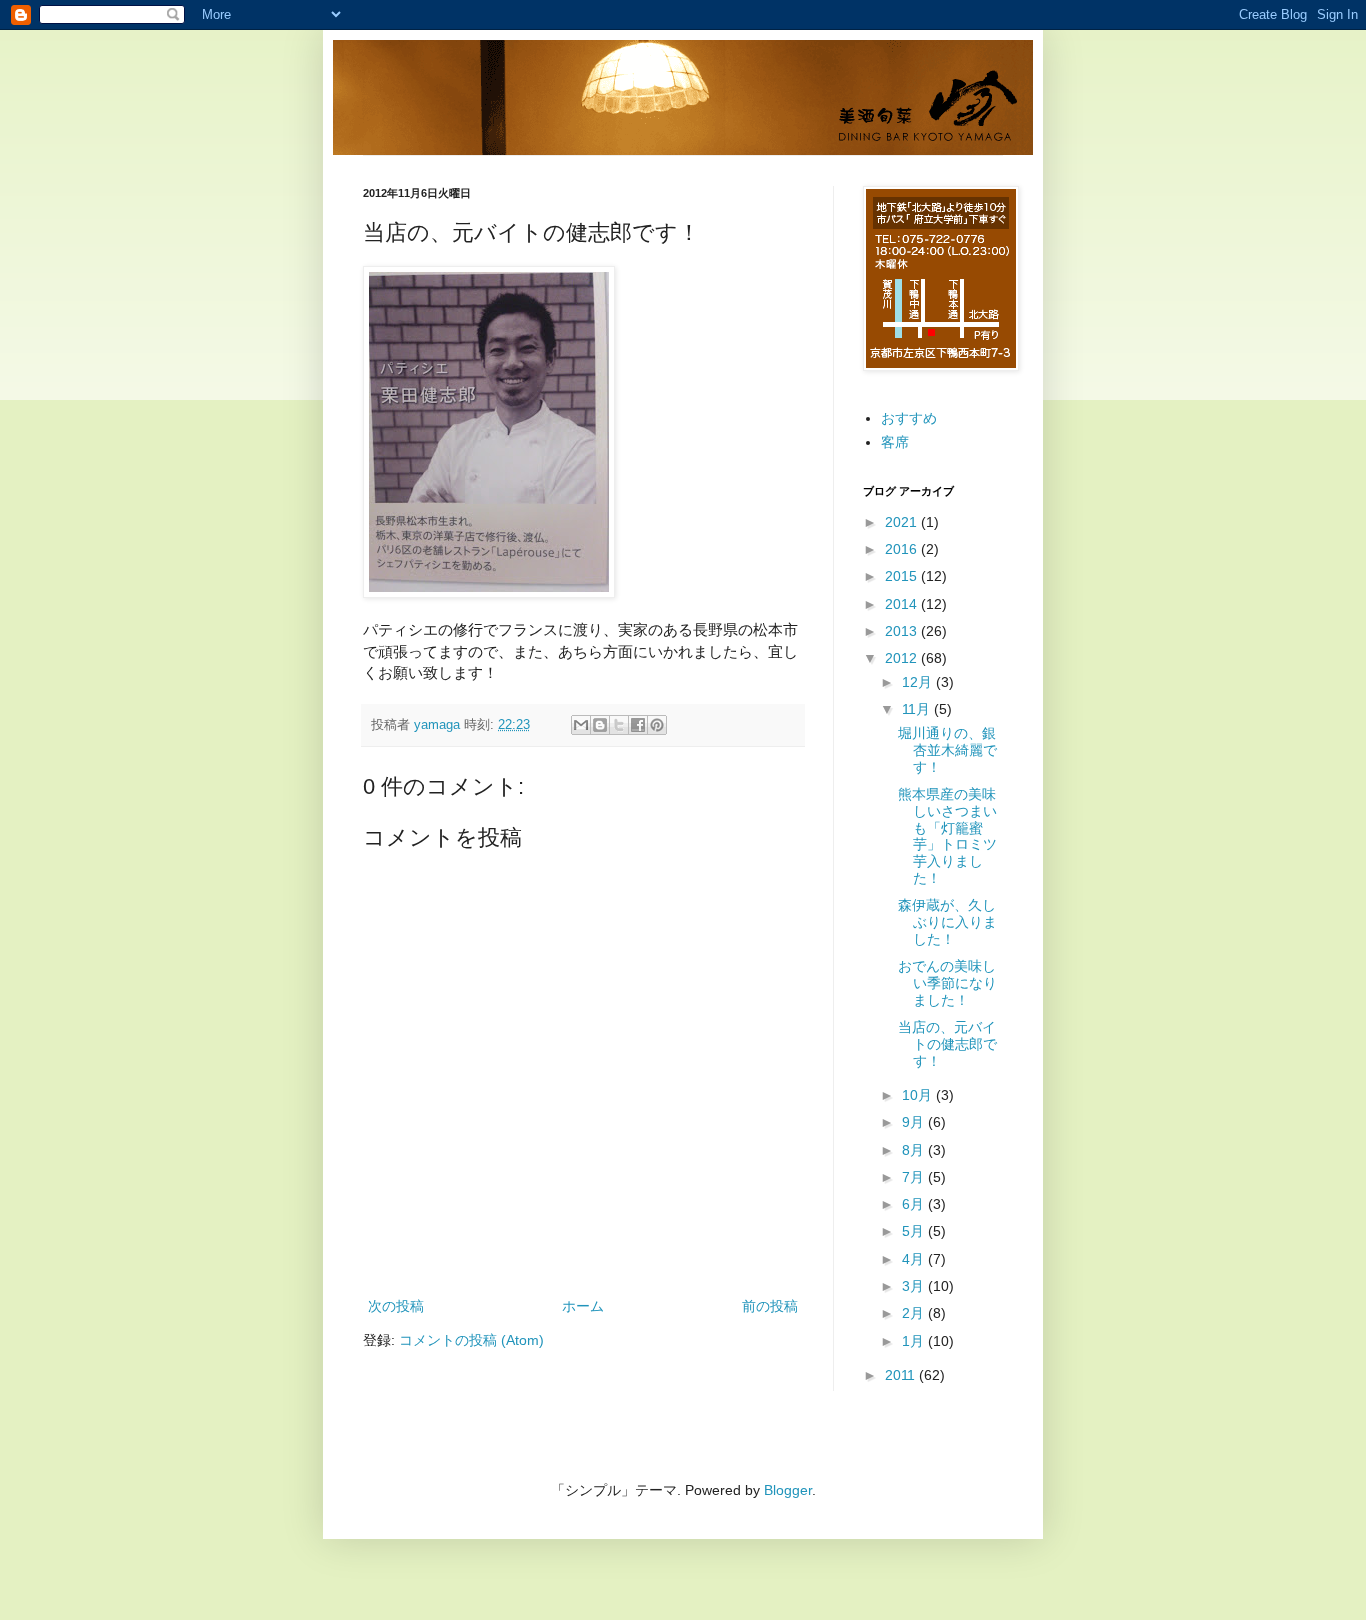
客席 (895, 442)
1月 (915, 1341)
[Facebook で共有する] (638, 725)
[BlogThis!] (600, 725)
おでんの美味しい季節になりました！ (947, 983)
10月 (919, 1095)
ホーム (583, 1306)
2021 (903, 522)
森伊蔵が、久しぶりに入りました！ (947, 922)
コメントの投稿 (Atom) (471, 1340)
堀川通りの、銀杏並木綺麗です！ (947, 750)
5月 (915, 1231)
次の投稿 (396, 1306)
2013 (903, 631)
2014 (903, 604)
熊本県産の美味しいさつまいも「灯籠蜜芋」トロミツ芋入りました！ (947, 836)
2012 (903, 658)
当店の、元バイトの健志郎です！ (947, 1044)
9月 (915, 1122)
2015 (903, 576)
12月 (919, 682)
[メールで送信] (581, 725)
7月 (915, 1177)
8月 (915, 1150)
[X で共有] (619, 725)
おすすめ (909, 418)
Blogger (788, 1490)
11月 (918, 709)
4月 (915, 1259)
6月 (915, 1204)
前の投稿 (770, 1306)
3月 (915, 1286)
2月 (915, 1313)
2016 (903, 549)
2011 (902, 1375)
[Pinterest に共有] (657, 725)
